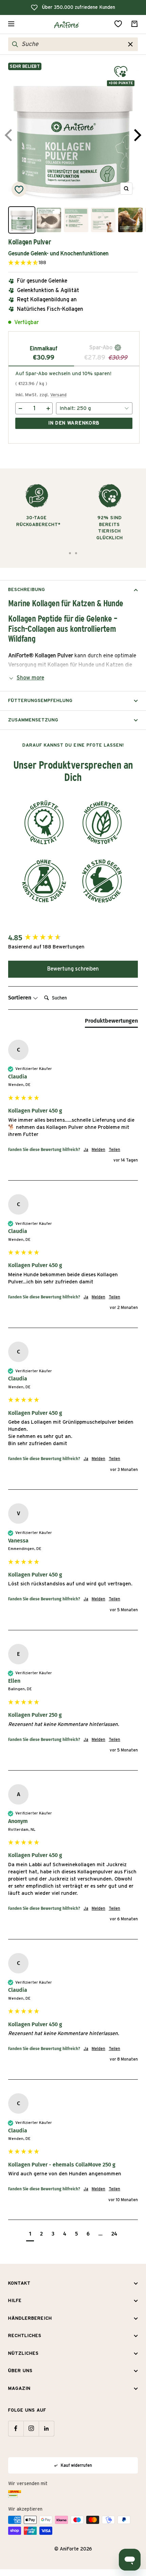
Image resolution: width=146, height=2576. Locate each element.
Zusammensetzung (33, 720)
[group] (73, 938)
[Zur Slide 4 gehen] (76, 553)
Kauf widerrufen (76, 2465)
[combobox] (74, 44)
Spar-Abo (102, 348)
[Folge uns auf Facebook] (16, 2428)
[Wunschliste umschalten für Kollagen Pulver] (19, 189)
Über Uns (20, 2371)
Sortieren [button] (20, 998)
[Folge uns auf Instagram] (31, 2428)
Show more (30, 678)
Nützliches (23, 2354)
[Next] (136, 135)
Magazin (19, 2389)
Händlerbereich (30, 2318)
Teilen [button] (114, 1150)
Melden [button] (98, 1150)
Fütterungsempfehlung (40, 701)
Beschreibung (27, 590)
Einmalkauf (44, 349)
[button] (58, 263)
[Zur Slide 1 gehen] (70, 553)
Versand (58, 395)
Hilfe (15, 2301)
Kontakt (19, 2283)
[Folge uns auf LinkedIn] (46, 2428)
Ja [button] (86, 1150)
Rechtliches (25, 2336)
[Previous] (10, 135)
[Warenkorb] (134, 24)
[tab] (111, 1022)
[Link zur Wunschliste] (118, 24)
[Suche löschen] (130, 44)
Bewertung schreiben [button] (73, 969)
